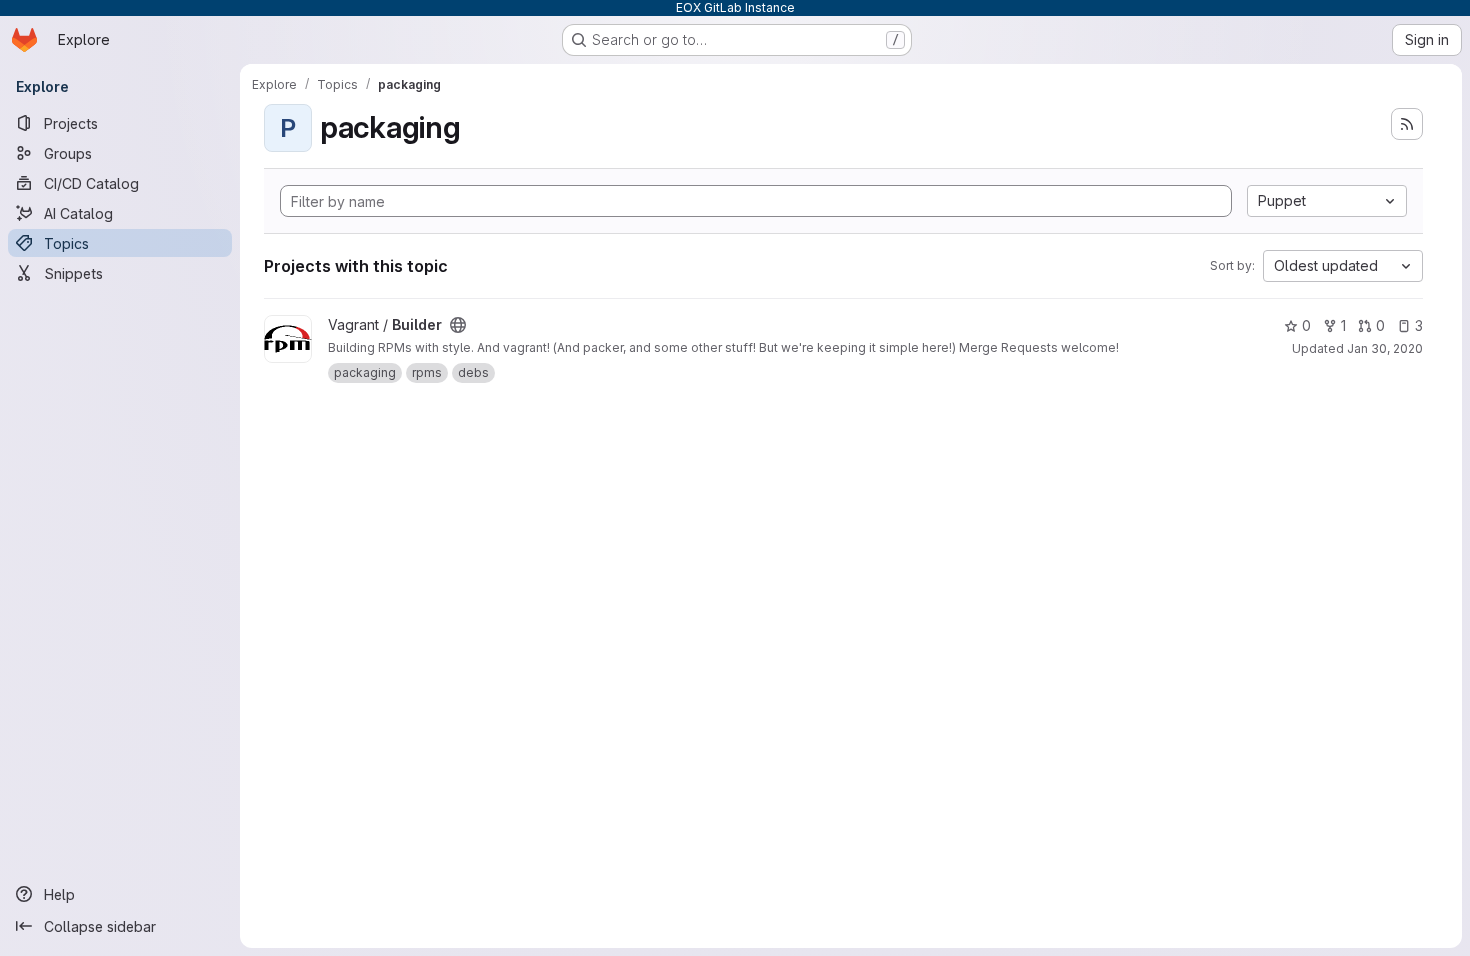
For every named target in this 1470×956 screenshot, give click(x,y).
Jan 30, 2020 (1385, 348)
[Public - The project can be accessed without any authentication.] (458, 325)
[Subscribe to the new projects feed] (1407, 124)
